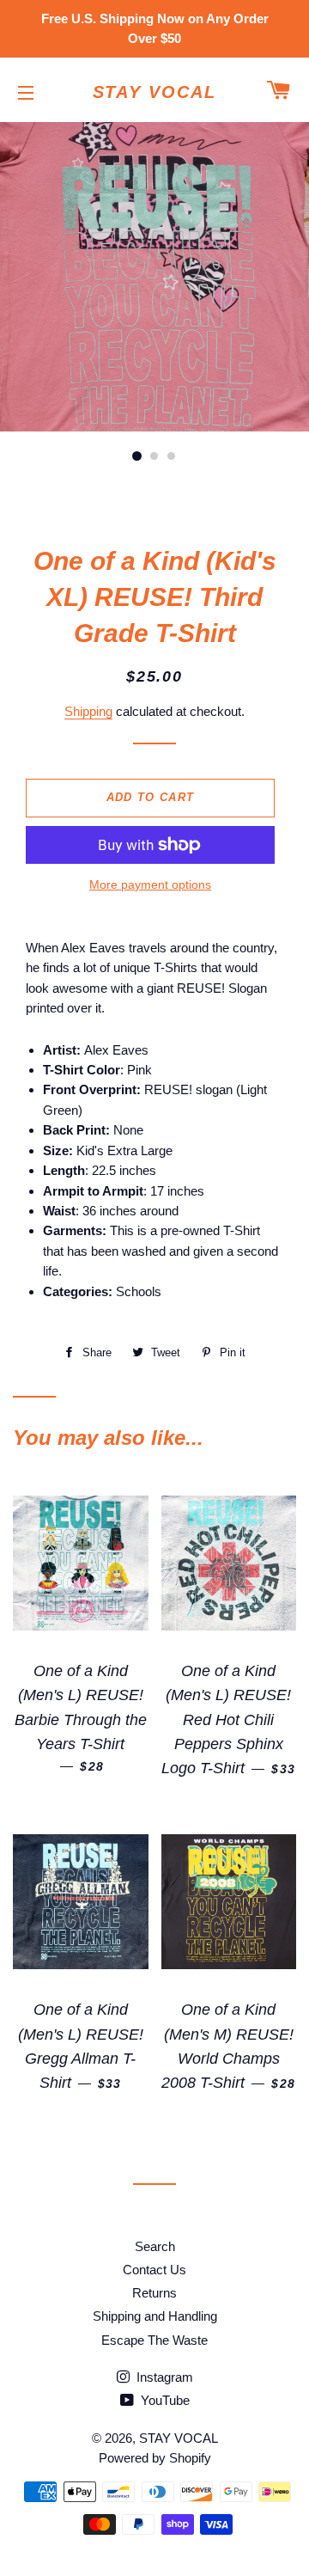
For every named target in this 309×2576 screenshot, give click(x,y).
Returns (154, 2293)
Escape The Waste (154, 2340)
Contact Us (154, 2270)
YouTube (164, 2400)
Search (155, 2246)
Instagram (163, 2377)
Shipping (88, 711)
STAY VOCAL (155, 92)
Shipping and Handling (155, 2316)
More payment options (150, 884)
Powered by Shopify (155, 2458)
